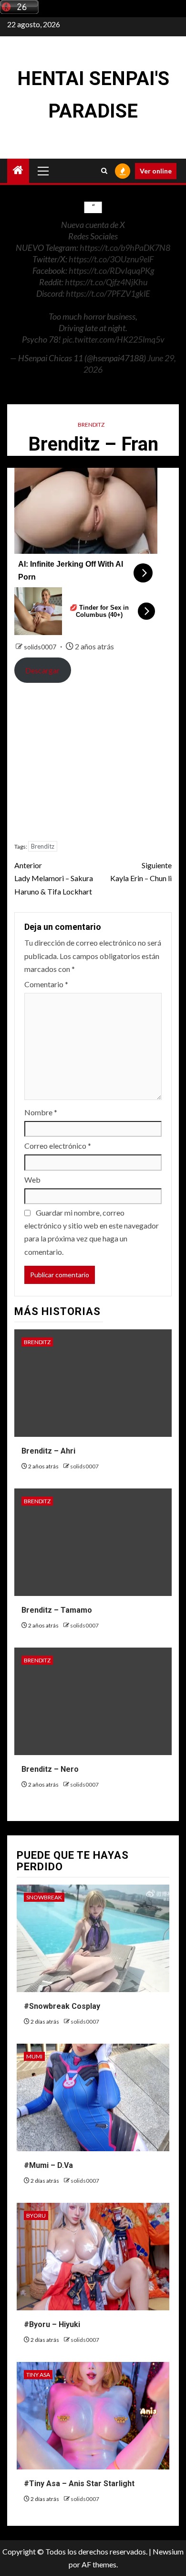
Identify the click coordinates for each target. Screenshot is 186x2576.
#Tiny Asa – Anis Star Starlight (79, 2484)
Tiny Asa (38, 2375)
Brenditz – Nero (50, 1769)
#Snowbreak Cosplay (62, 2006)
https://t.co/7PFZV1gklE (108, 293)
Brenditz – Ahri (48, 1451)
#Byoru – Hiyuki (52, 2324)
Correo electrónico (58, 1146)
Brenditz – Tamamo (57, 1610)
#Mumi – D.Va (48, 2165)
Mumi (34, 2056)
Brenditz (91, 425)
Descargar (42, 670)
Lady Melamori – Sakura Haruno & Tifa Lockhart (54, 878)
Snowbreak (44, 1897)
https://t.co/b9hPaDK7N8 (125, 248)
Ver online (156, 171)
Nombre (41, 1112)
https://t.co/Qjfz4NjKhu (106, 282)
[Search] (104, 171)
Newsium (168, 2551)
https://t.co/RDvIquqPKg (111, 270)
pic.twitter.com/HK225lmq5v (114, 339)
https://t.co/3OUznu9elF (111, 259)
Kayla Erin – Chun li (141, 872)
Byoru (36, 2215)
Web (32, 1180)
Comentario (46, 984)
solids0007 (41, 647)
